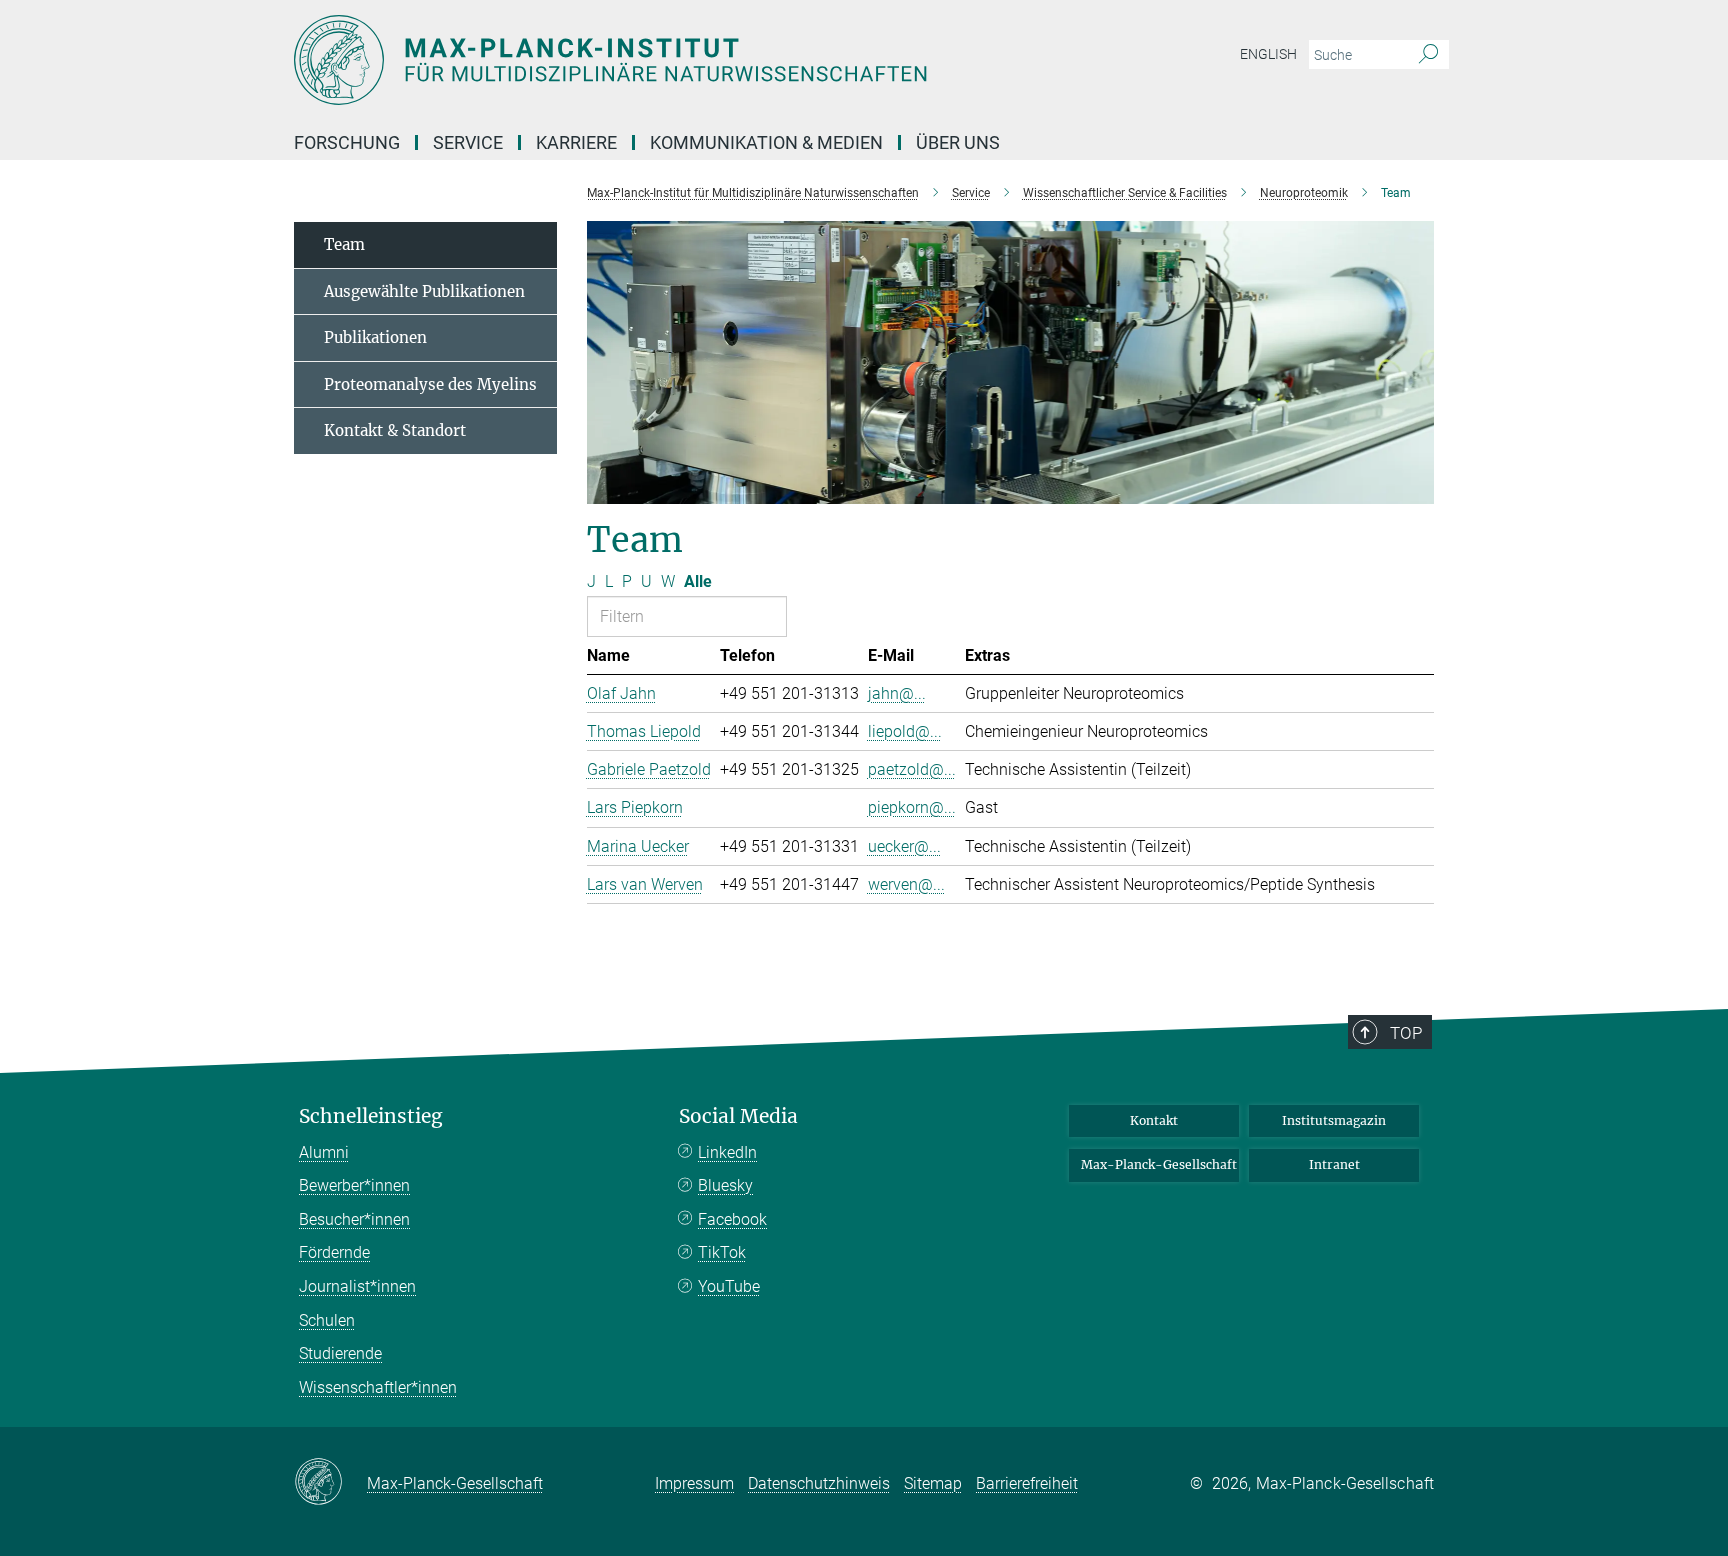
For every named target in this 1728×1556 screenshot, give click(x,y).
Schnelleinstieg (371, 1116)
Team (344, 244)
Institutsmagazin (1334, 1120)
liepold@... (905, 731)
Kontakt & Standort (395, 430)
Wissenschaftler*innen (378, 1387)
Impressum (694, 1483)
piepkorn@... (912, 807)
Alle (698, 581)
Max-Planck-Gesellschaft (1159, 1164)
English (1268, 54)
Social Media (738, 1116)
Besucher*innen (354, 1219)
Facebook (732, 1219)
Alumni (324, 1152)
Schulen (327, 1320)
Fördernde (334, 1252)
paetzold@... (912, 769)
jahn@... (897, 693)
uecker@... (904, 846)
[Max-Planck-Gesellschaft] (330, 1483)
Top (1406, 1033)
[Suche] (1428, 55)
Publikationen (375, 337)
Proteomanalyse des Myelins (430, 384)
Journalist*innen (357, 1286)
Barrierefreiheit (1027, 1483)
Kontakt (1154, 1120)
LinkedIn (727, 1152)
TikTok (722, 1252)
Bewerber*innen (354, 1185)
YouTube (729, 1286)
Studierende (340, 1353)
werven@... (906, 884)
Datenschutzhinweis (819, 1483)
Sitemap (933, 1483)
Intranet (1334, 1164)
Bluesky (725, 1185)
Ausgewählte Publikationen (424, 291)
